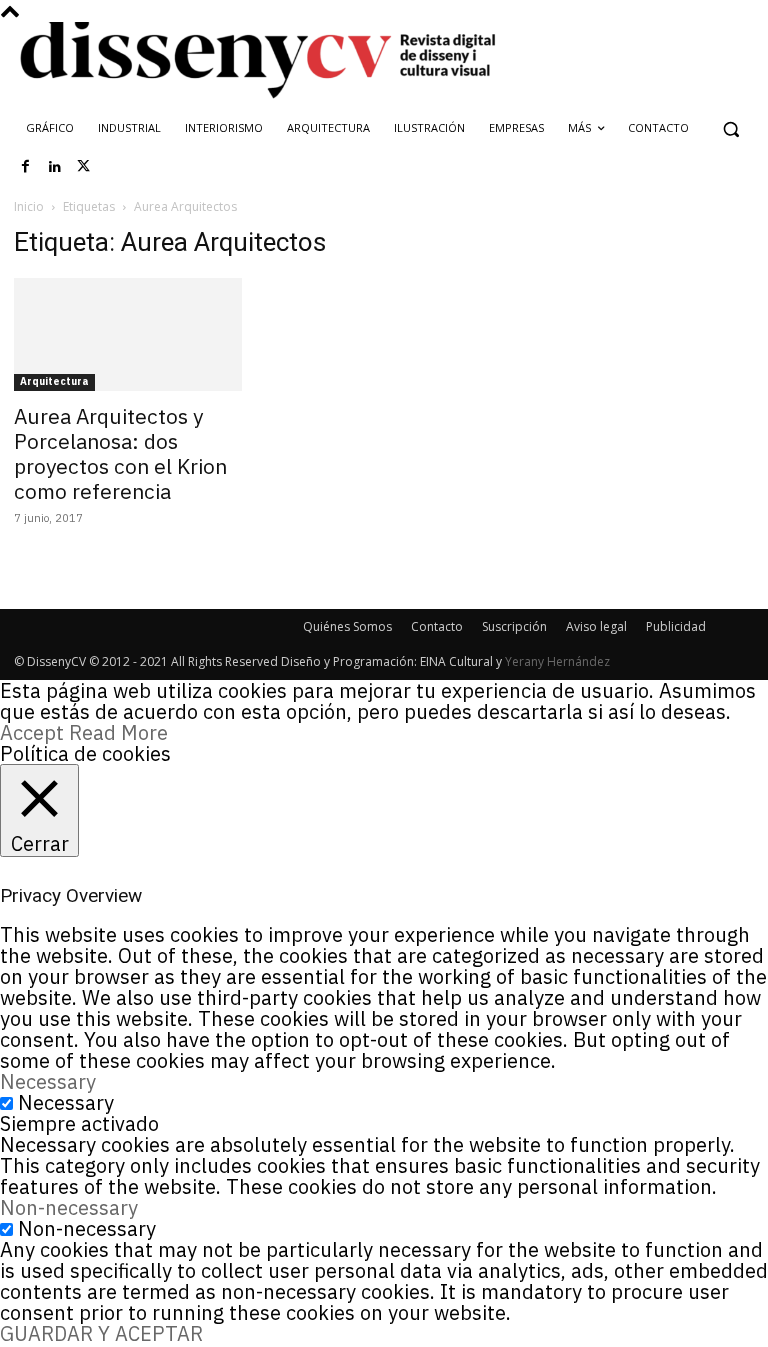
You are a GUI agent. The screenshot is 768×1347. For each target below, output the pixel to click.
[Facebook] (26, 167)
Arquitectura (54, 381)
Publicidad (676, 626)
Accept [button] (32, 732)
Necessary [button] (48, 1081)
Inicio (29, 206)
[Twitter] (84, 167)
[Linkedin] (55, 167)
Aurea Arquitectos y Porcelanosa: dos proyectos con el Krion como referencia (120, 453)
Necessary (66, 1102)
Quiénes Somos (347, 626)
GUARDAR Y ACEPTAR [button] (101, 1333)
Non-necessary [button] (69, 1207)
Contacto (437, 626)
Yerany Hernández (557, 661)
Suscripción (514, 626)
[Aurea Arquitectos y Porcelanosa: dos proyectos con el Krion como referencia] (128, 334)
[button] (730, 128)
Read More (118, 732)
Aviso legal (596, 626)
